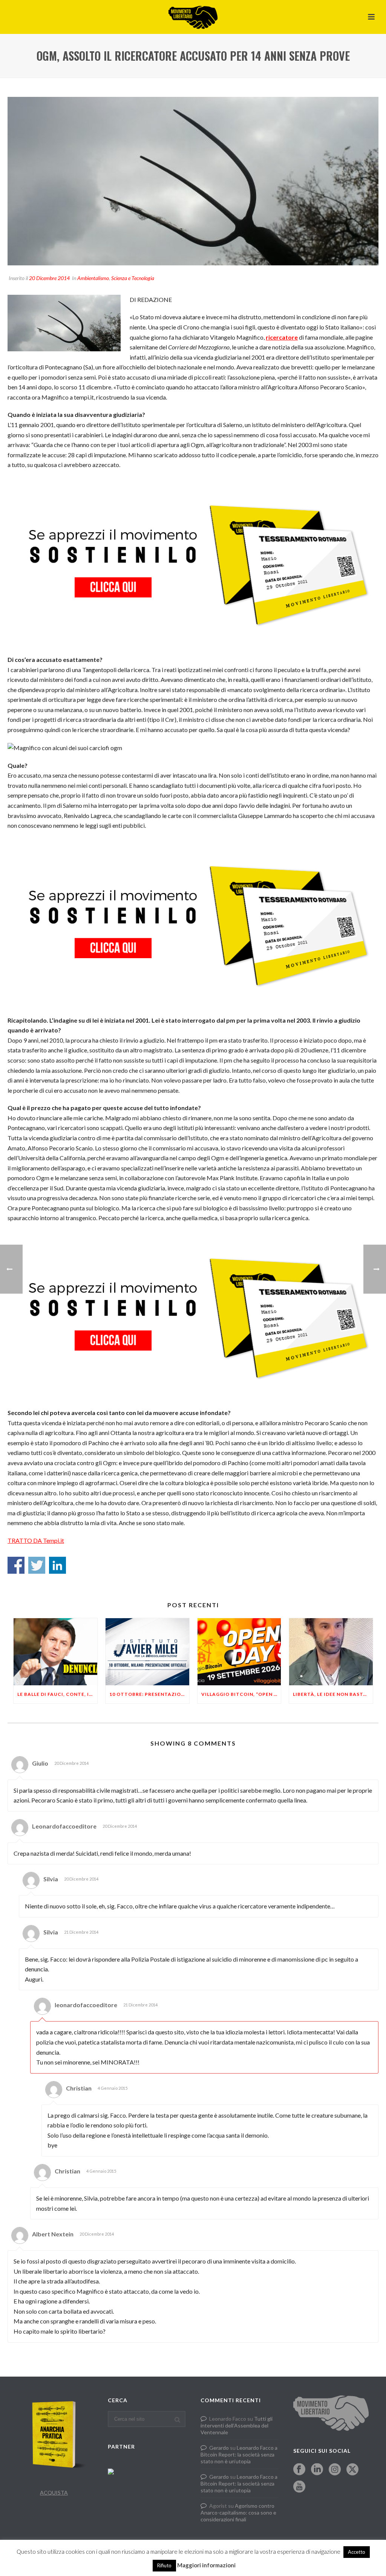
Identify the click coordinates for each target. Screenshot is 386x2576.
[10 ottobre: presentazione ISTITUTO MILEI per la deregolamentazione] (147, 1652)
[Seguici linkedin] (317, 2470)
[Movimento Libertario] (193, 17)
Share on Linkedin (57, 1565)
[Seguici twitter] (352, 2470)
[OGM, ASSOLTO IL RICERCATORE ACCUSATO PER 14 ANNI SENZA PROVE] (193, 181)
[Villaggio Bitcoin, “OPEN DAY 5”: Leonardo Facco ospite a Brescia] (239, 1652)
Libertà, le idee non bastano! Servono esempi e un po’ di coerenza (333, 1694)
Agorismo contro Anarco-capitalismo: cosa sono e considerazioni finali (238, 2512)
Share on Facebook (16, 1565)
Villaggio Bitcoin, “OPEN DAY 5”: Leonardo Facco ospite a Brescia (241, 1694)
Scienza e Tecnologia (133, 278)
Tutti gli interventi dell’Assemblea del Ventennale (237, 2425)
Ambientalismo (93, 278)
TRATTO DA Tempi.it (36, 1540)
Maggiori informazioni (206, 2565)
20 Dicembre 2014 (49, 278)
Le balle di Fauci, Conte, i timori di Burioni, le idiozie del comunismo (57, 1694)
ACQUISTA (54, 2493)
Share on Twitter (37, 1565)
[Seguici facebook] (299, 2470)
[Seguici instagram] (335, 2470)
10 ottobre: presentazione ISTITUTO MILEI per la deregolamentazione (149, 1694)
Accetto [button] (357, 2552)
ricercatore (282, 337)
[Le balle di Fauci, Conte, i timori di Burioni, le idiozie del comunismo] (55, 1652)
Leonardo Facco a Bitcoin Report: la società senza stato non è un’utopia (239, 2454)
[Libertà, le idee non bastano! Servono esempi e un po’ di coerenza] (331, 1652)
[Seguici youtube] (299, 2487)
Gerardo (219, 2448)
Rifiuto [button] (164, 2565)
